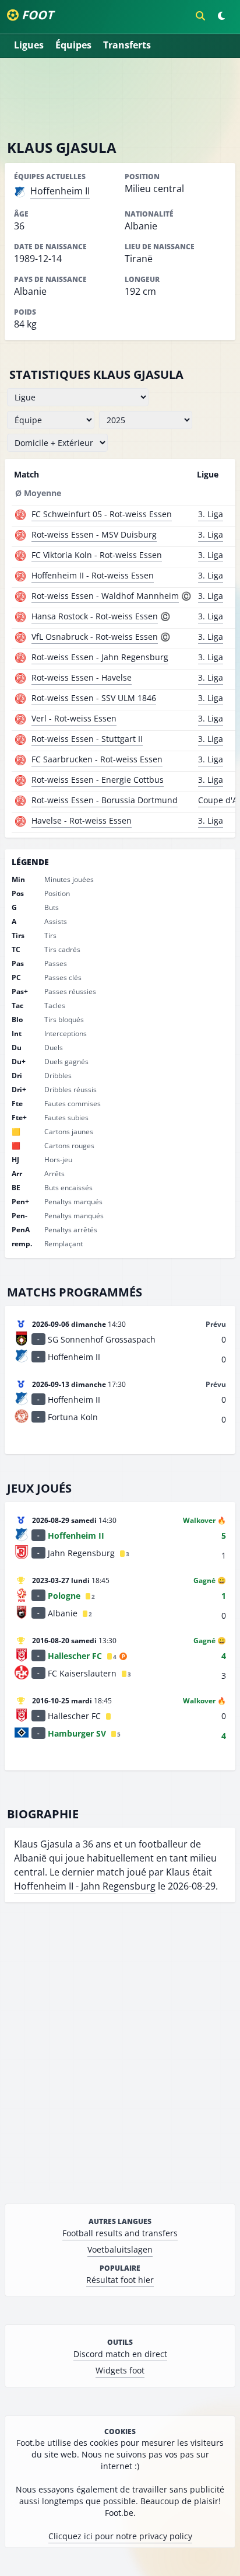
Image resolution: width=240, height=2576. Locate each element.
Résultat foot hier (120, 2280)
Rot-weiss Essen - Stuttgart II (87, 739)
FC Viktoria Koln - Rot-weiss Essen (97, 555)
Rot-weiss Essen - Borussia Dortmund (105, 800)
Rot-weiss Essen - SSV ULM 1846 (94, 698)
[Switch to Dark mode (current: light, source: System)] (221, 16)
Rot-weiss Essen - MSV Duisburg (94, 534)
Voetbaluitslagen (120, 2249)
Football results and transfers (120, 2233)
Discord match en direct (120, 2354)
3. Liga (211, 514)
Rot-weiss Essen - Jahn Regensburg (100, 657)
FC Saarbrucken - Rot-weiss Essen (97, 759)
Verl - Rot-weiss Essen (74, 718)
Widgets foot (120, 2370)
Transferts (127, 45)
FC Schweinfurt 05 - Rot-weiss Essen (102, 514)
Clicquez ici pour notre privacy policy (120, 2536)
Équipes (73, 45)
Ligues (29, 45)
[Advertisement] (120, 98)
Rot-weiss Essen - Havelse (82, 677)
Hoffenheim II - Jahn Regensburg (85, 1886)
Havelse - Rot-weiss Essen (82, 820)
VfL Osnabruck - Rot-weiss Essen (95, 637)
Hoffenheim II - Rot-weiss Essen (93, 575)
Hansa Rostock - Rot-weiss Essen (95, 616)
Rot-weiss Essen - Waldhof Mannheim (105, 596)
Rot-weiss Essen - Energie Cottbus (98, 780)
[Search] (200, 16)
